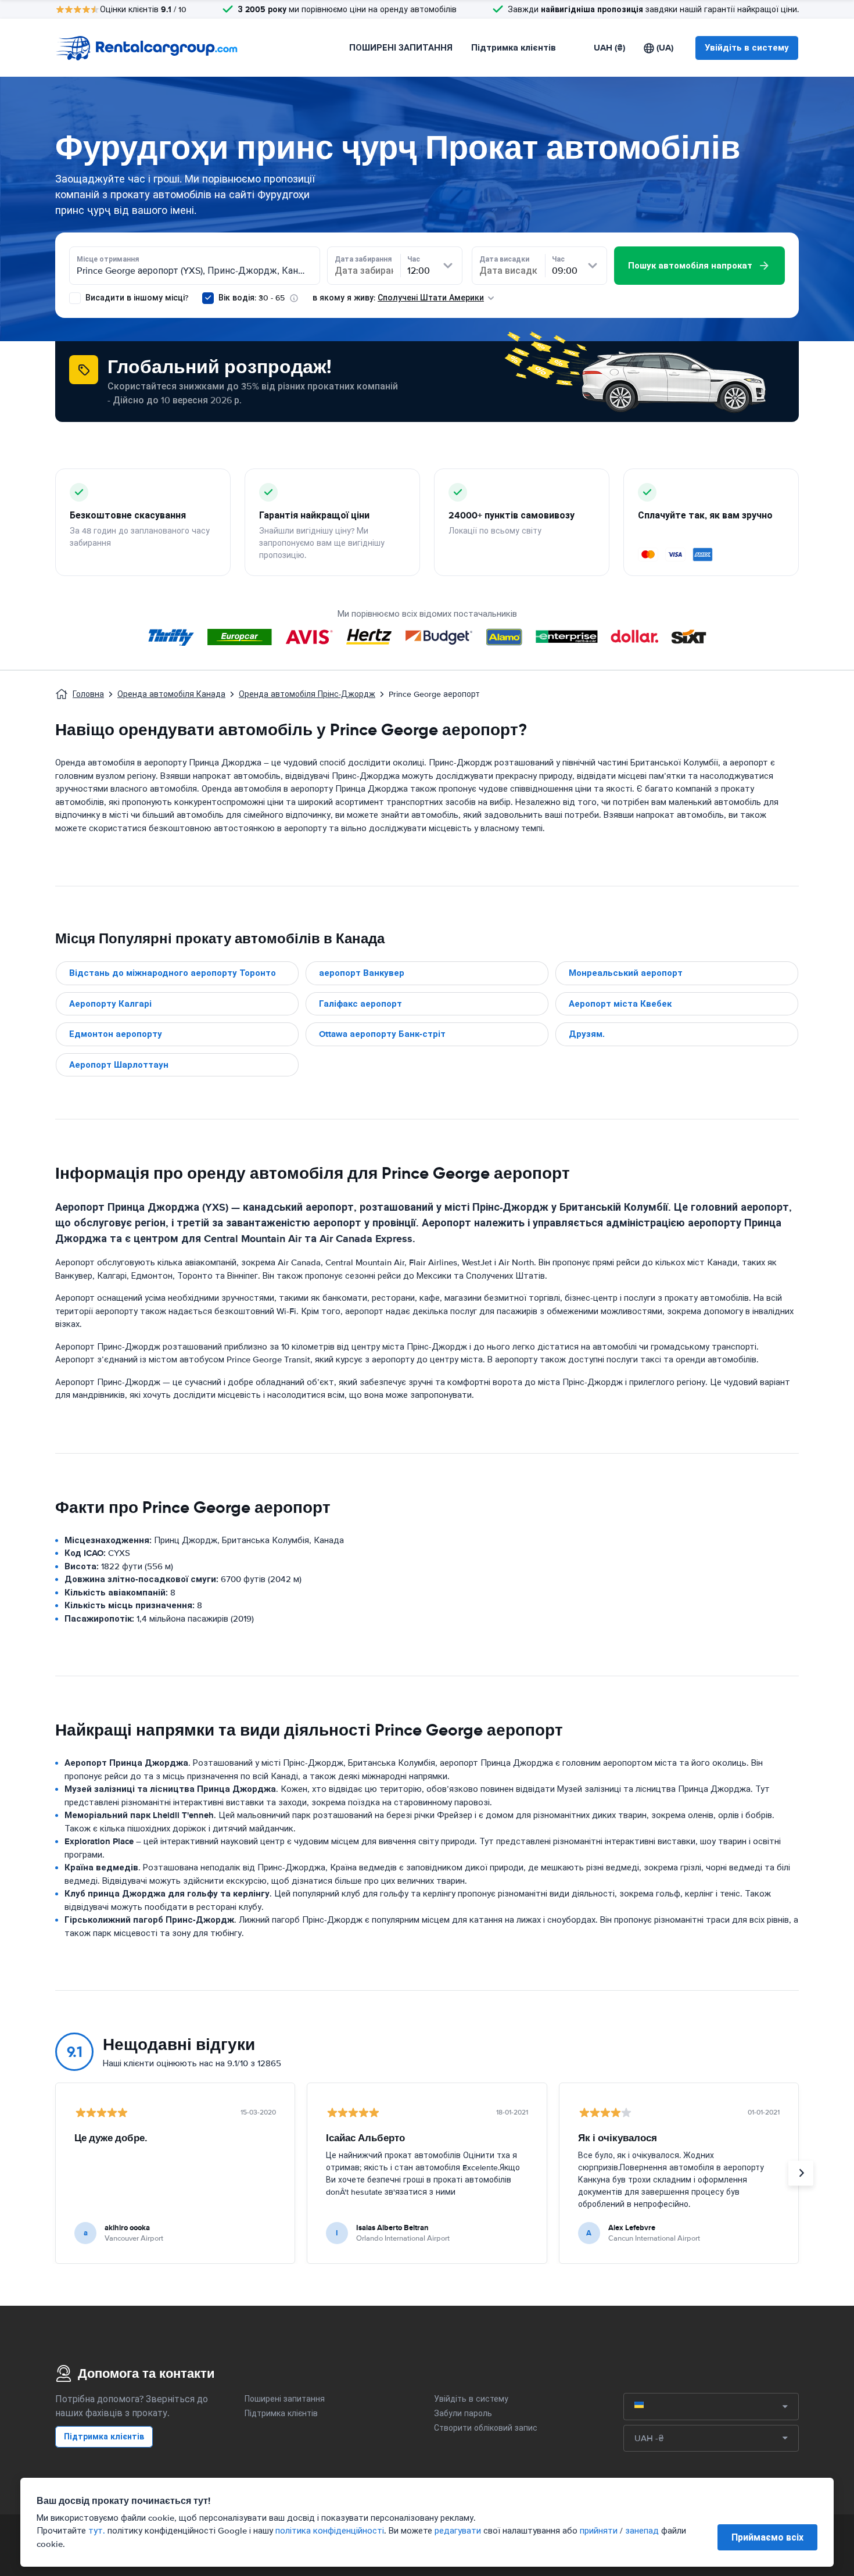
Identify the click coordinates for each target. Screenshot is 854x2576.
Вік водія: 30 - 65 (252, 298)
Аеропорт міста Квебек (620, 1004)
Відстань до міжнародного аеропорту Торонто (173, 973)
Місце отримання (108, 259)
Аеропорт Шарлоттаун (119, 1065)
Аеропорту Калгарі (110, 1004)
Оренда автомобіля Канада (171, 694)
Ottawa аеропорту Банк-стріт (382, 1034)
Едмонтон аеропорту (116, 1034)
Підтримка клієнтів (514, 48)
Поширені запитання (285, 2399)
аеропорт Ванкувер (362, 973)
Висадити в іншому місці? (136, 298)
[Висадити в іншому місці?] (75, 298)
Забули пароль (463, 2414)
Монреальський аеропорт (626, 973)
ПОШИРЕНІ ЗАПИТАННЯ (401, 48)
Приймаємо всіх (767, 2537)
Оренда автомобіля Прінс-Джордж (307, 694)
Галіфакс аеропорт (360, 1004)
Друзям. (587, 1034)
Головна (88, 694)
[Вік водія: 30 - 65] (208, 298)
